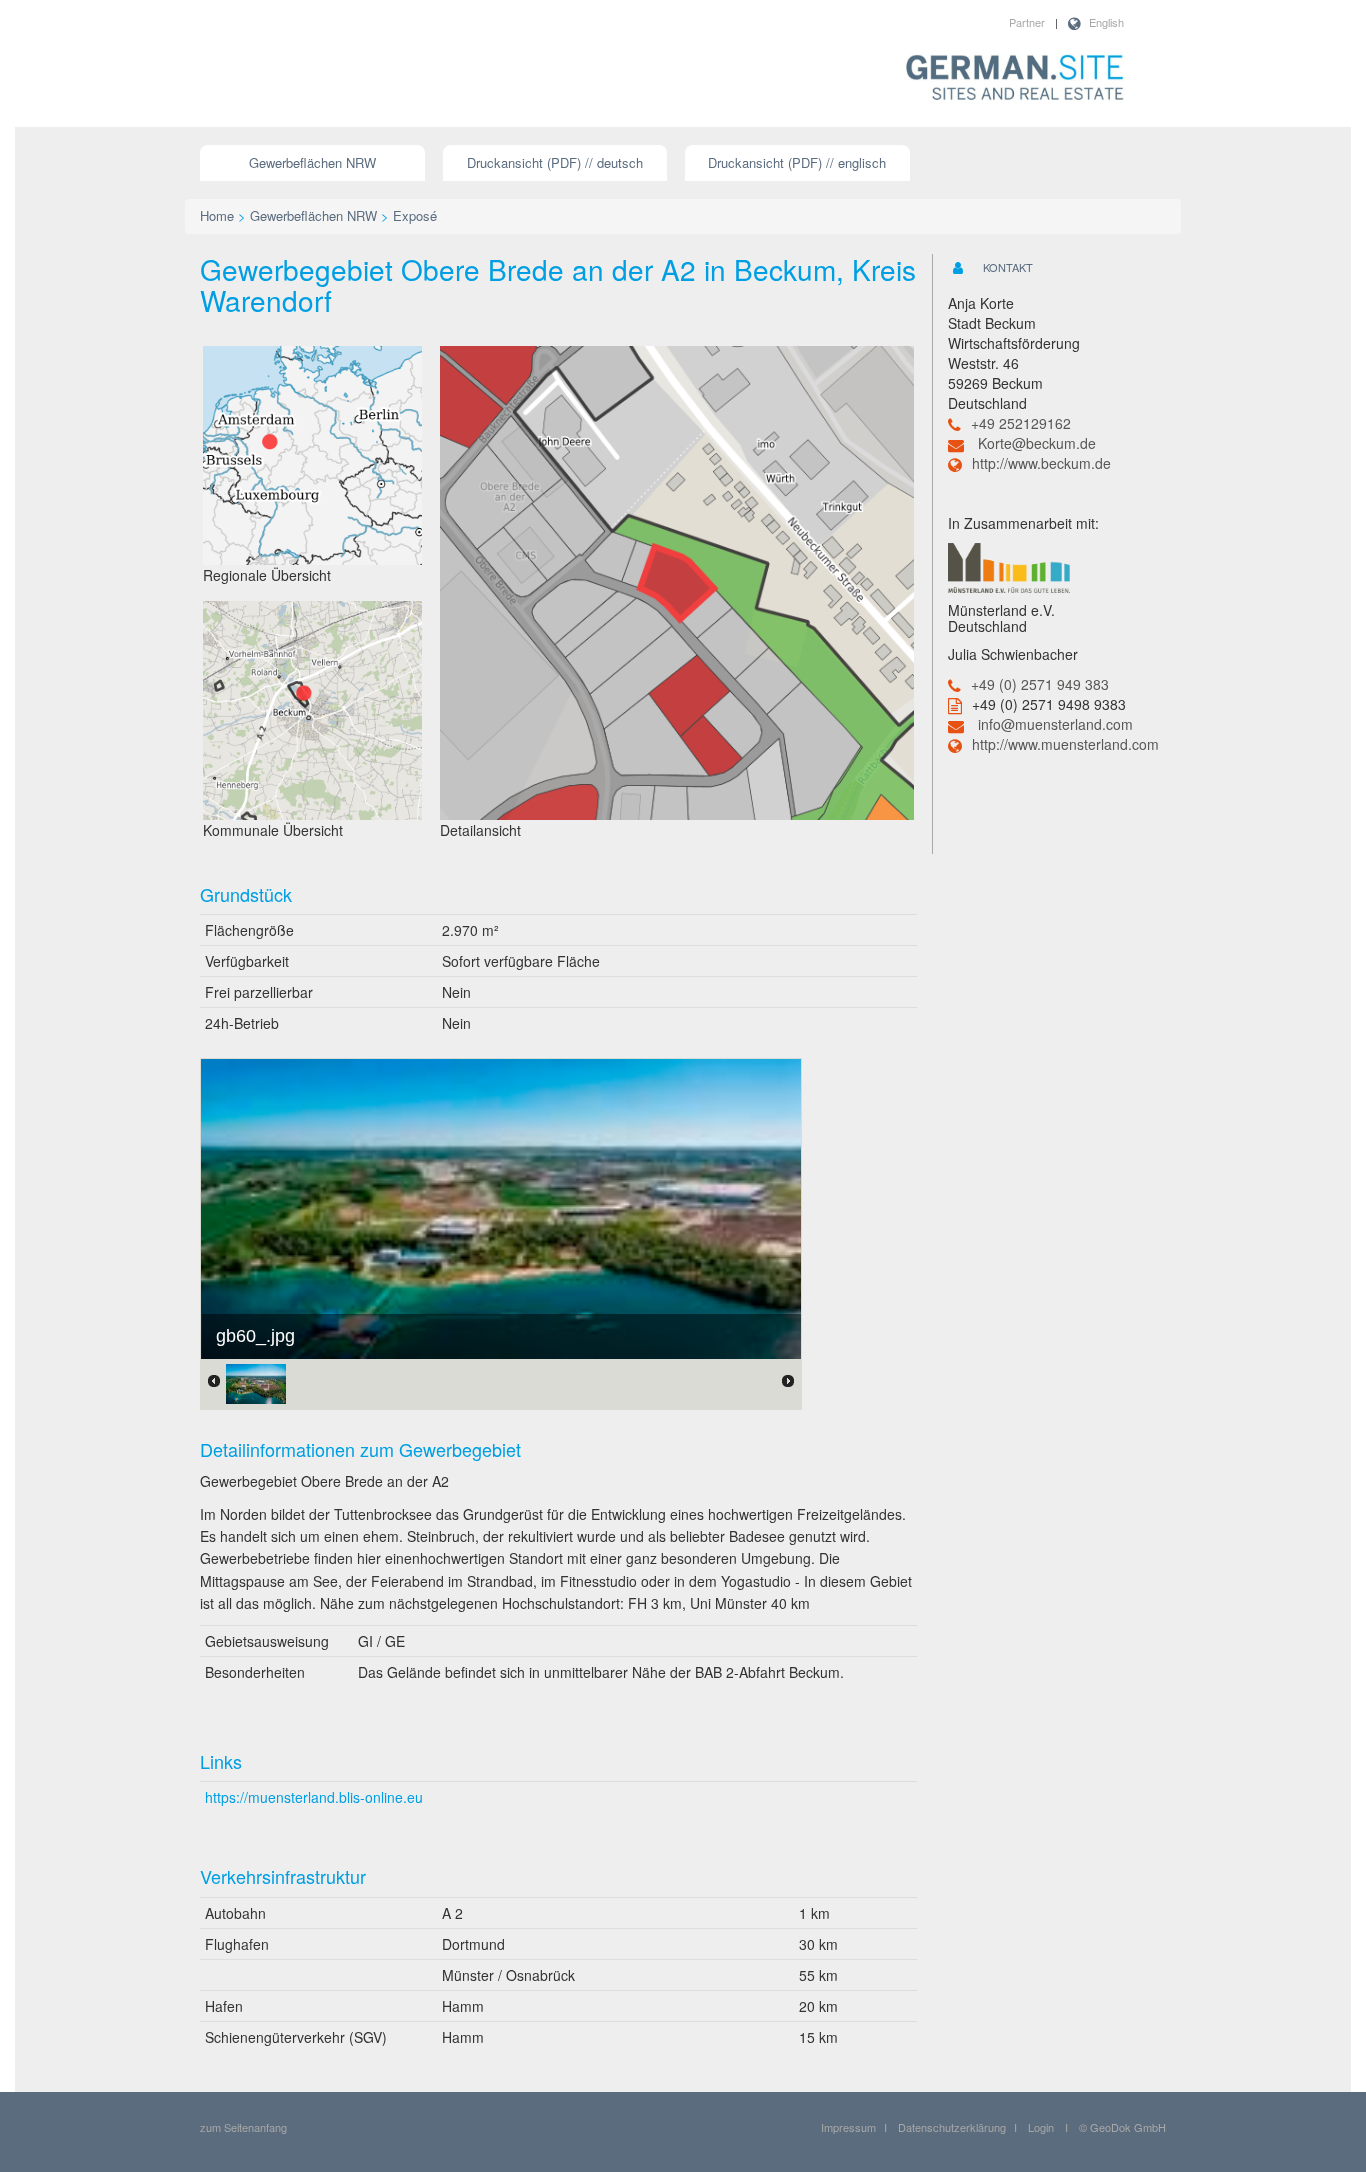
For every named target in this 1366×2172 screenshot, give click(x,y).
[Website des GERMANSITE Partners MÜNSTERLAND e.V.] (1009, 566)
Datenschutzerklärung (952, 2127)
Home (217, 215)
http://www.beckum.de (1041, 463)
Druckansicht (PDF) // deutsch (555, 162)
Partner (1027, 22)
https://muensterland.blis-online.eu (314, 1797)
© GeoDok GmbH (1122, 2127)
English (1106, 22)
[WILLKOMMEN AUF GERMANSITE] (1015, 79)
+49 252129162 (1021, 423)
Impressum (848, 2127)
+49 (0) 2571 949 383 (1040, 684)
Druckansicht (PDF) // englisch (797, 162)
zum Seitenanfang (243, 2127)
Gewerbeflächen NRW (312, 162)
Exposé (415, 215)
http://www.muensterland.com (1065, 744)
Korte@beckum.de (1037, 443)
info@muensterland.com (1055, 724)
